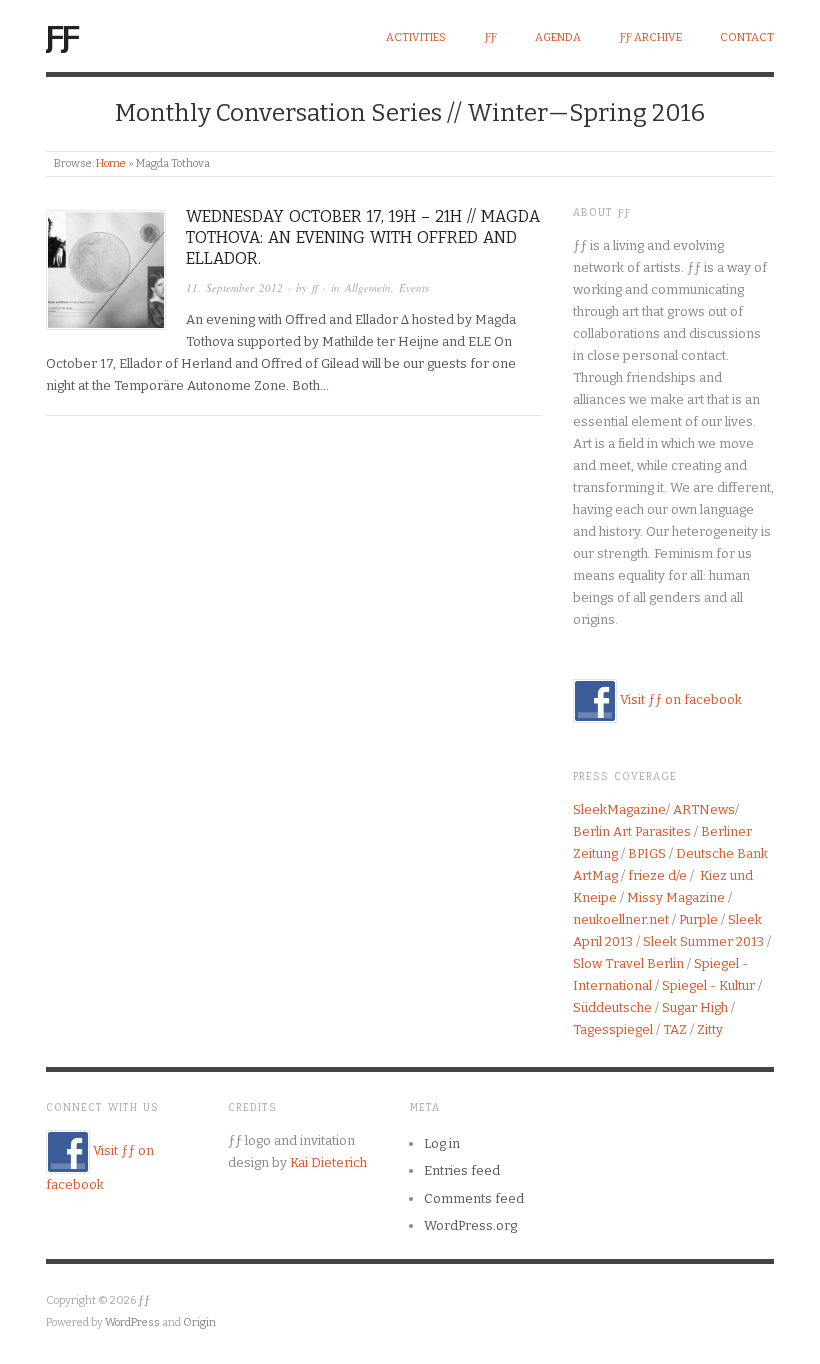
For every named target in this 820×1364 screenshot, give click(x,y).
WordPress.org (470, 1225)
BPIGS (647, 853)
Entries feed (462, 1170)
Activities (416, 37)
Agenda (558, 37)
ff (315, 287)
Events (414, 287)
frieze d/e (657, 875)
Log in (442, 1143)
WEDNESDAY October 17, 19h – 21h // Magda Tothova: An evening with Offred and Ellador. (363, 237)
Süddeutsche (612, 1007)
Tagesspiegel (613, 1029)
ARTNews (704, 809)
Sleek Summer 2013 (703, 941)
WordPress (132, 1322)
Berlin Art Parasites (632, 831)
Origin (199, 1322)
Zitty (710, 1029)
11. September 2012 (234, 287)
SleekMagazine (619, 809)
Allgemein (368, 287)
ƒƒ (62, 34)
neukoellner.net (621, 919)
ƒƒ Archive (651, 37)
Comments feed (474, 1198)
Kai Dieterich (328, 1162)
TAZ (675, 1029)
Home (111, 163)
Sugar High (695, 1007)
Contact (747, 37)
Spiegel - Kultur (708, 985)
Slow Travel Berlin (628, 963)
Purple (698, 919)
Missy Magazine (676, 897)
